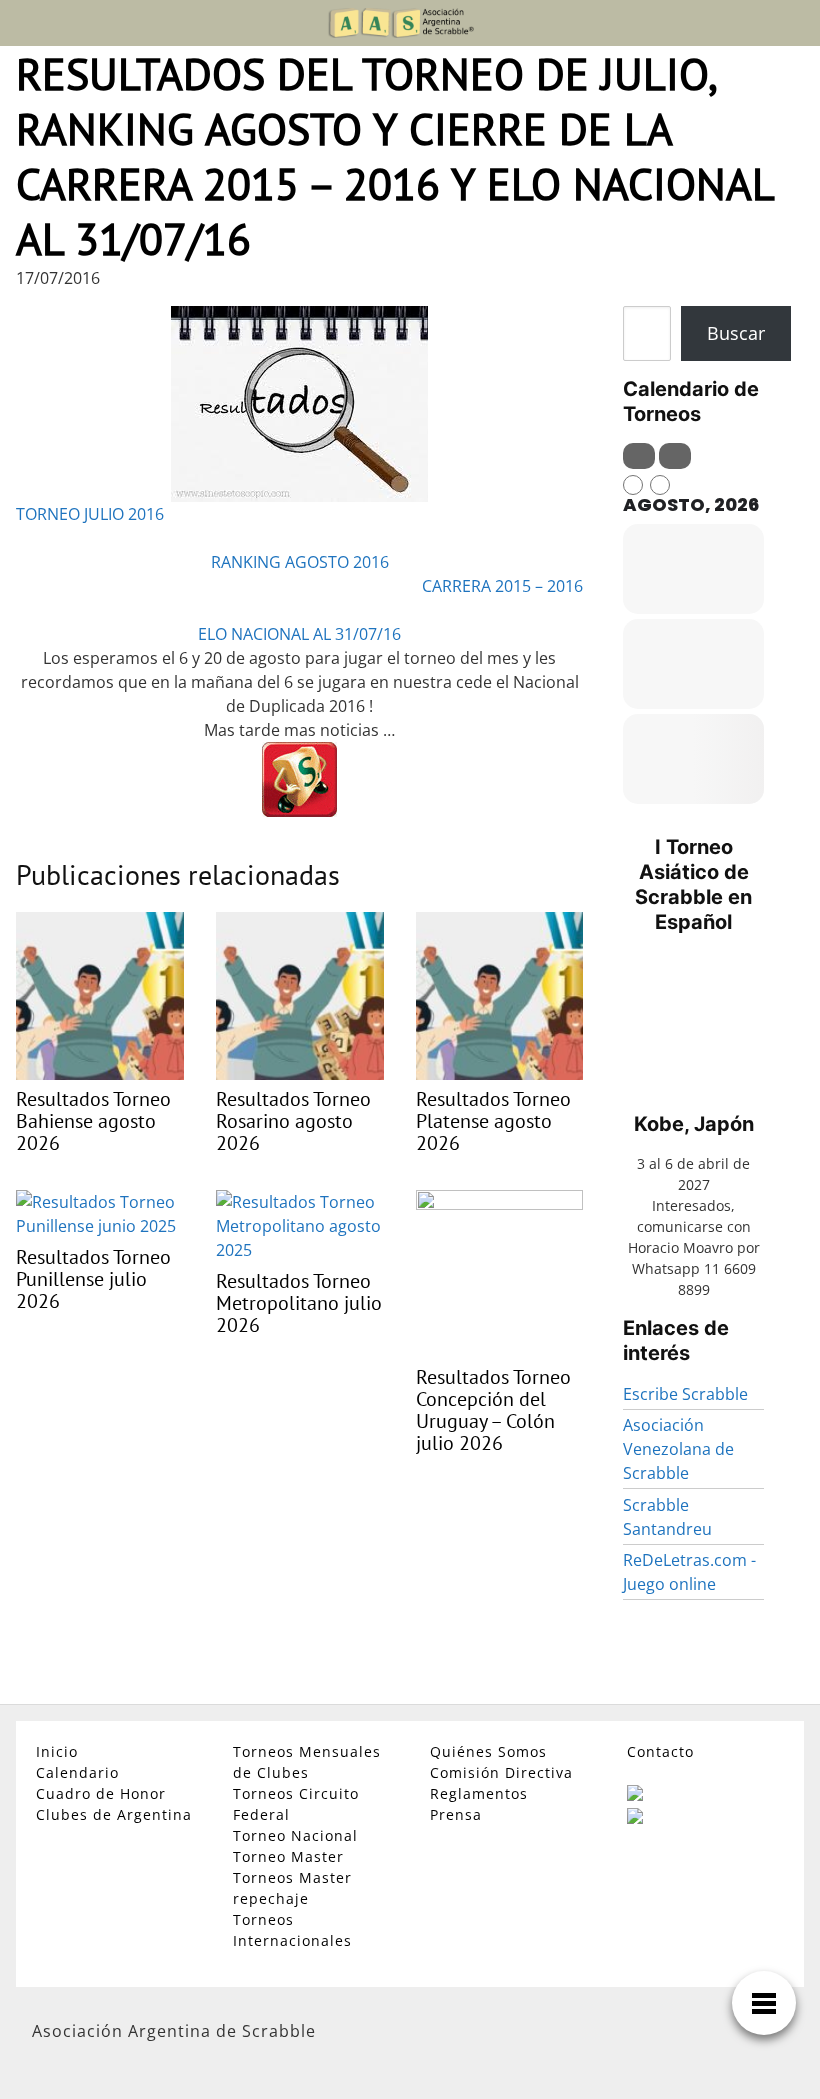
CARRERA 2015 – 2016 (502, 586)
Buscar (736, 333)
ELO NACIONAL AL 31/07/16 (299, 634)
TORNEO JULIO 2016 (90, 514)
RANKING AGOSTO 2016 (300, 562)
